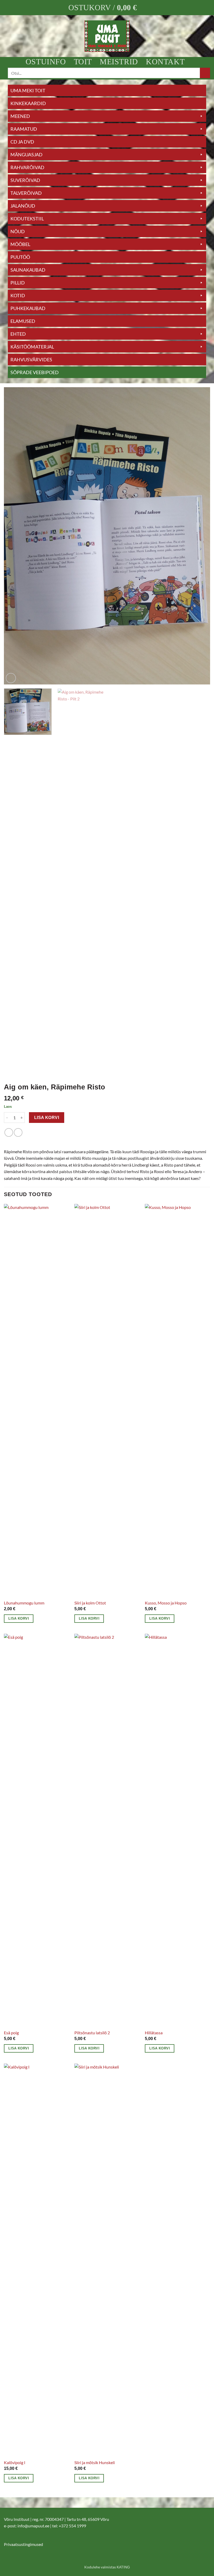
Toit (83, 62)
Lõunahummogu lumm (24, 1603)
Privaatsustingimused (23, 2544)
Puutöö (20, 257)
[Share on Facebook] (9, 1132)
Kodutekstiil (27, 219)
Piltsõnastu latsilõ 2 (92, 2033)
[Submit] (205, 73)
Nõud (18, 231)
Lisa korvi (47, 1118)
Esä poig (11, 2033)
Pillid (18, 283)
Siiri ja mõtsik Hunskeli (95, 2462)
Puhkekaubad (28, 308)
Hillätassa (154, 2033)
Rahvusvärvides (31, 359)
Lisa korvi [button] (19, 1618)
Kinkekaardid (28, 103)
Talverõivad (26, 193)
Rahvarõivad (27, 167)
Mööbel (20, 244)
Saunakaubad (28, 270)
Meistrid (119, 62)
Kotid (18, 295)
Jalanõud (23, 206)
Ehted (18, 334)
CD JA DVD (22, 142)
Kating (123, 2567)
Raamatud (24, 129)
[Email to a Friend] (18, 1132)
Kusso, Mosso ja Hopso (166, 1603)
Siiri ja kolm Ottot (90, 1603)
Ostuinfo (46, 62)
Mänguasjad (26, 155)
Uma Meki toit (28, 90)
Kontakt (165, 62)
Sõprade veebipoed (35, 372)
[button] (107, 8)
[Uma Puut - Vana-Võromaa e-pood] (107, 36)
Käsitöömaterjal (32, 347)
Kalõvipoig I (15, 2462)
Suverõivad (25, 180)
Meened (20, 116)
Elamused (23, 321)
